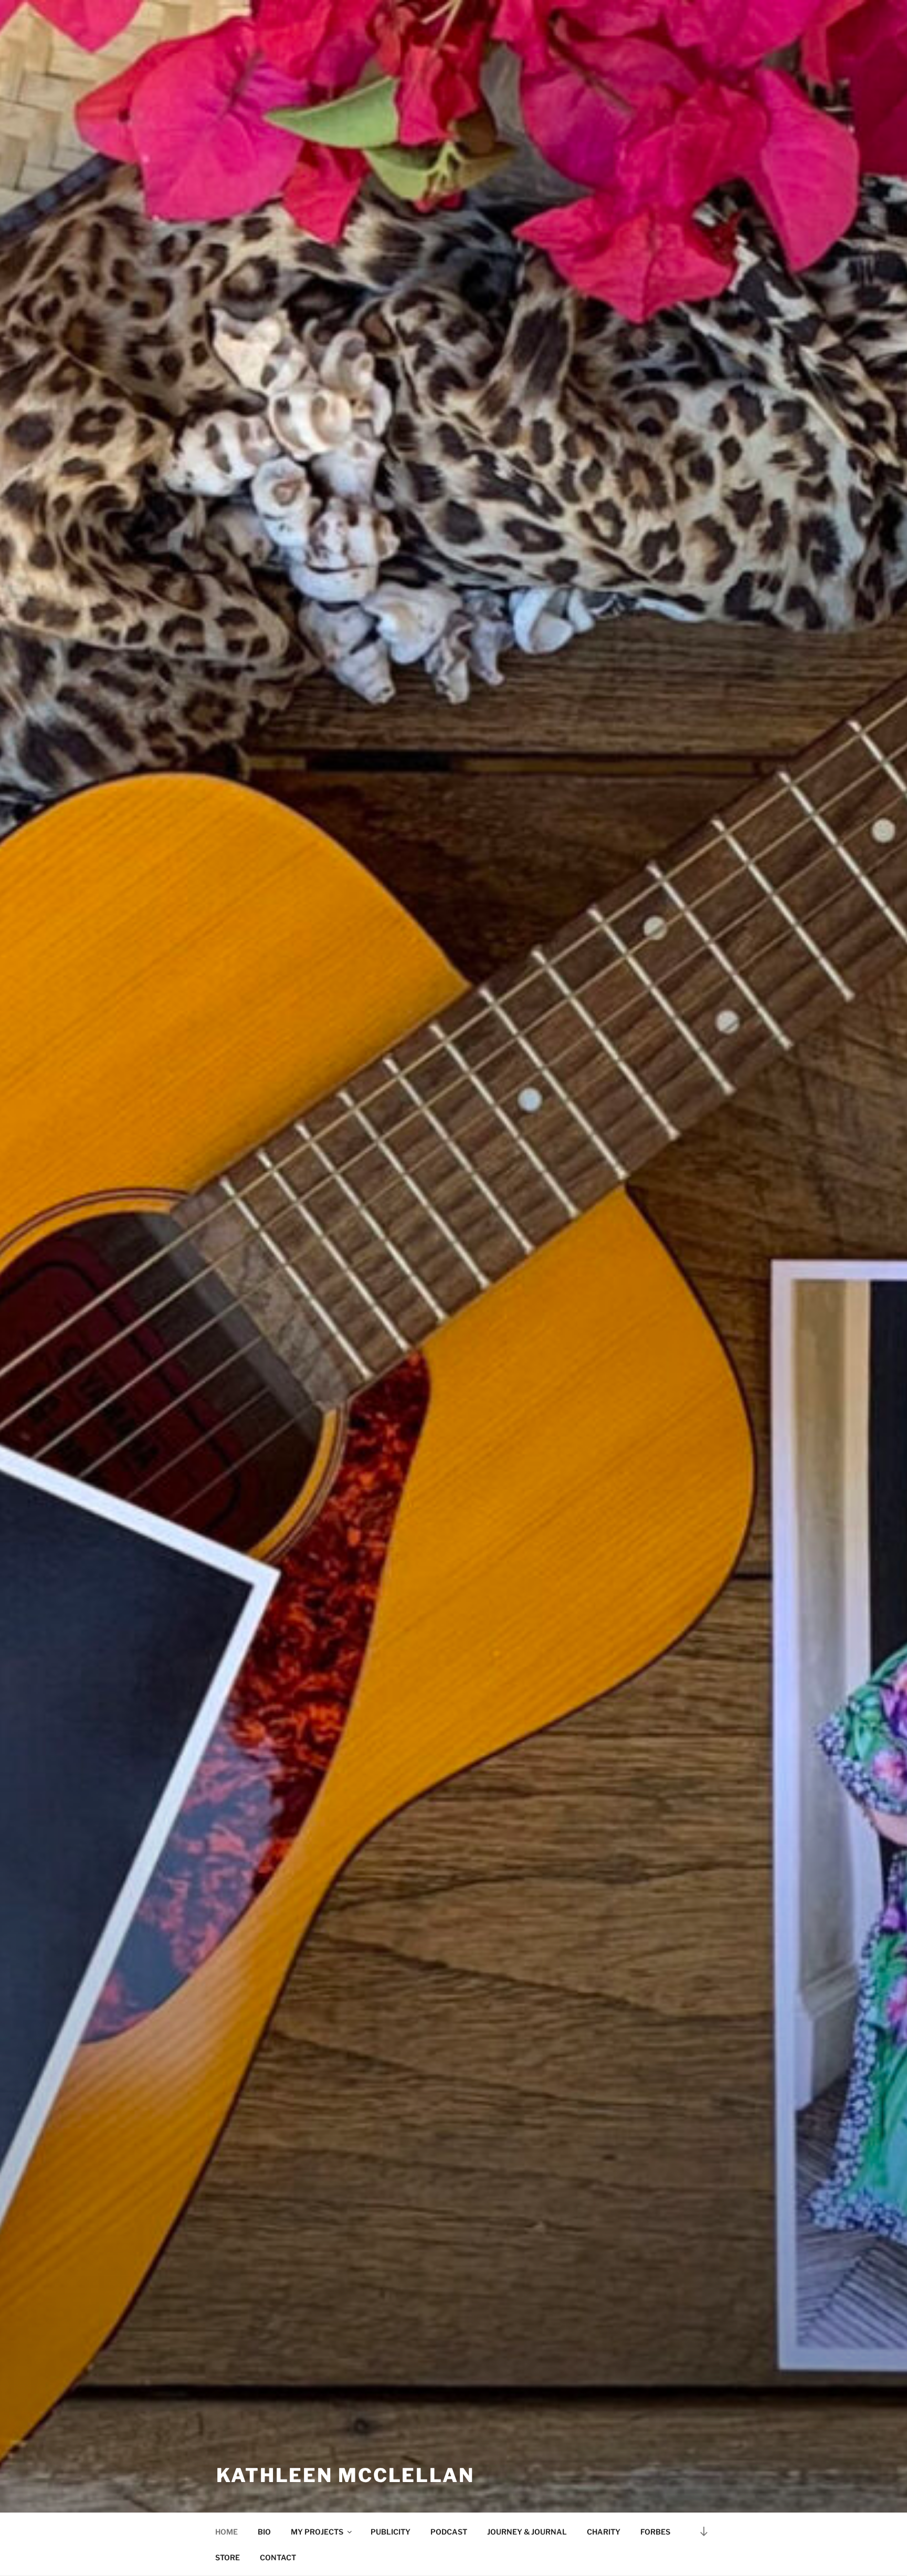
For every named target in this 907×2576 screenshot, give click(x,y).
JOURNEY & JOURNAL (527, 2532)
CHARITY (604, 2532)
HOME (226, 2532)
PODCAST (449, 2532)
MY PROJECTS (317, 2532)
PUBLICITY (391, 2532)
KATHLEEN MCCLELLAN (345, 2475)
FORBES (655, 2532)
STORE (228, 2557)
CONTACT (278, 2557)
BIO (264, 2532)
